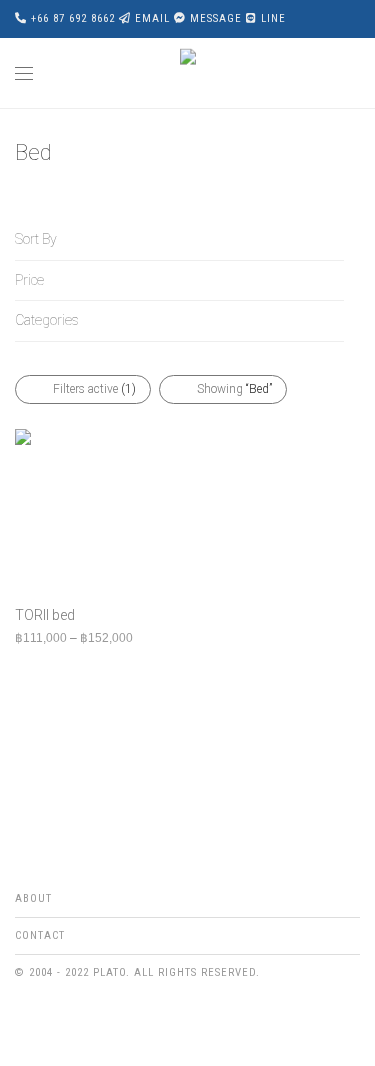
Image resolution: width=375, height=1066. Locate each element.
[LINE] (83, 1020)
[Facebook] (21, 1020)
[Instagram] (52, 1020)
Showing (234, 389)
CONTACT (40, 935)
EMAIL (152, 18)
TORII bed (45, 615)
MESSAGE (216, 18)
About (33, 898)
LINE (273, 18)
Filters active (94, 389)
